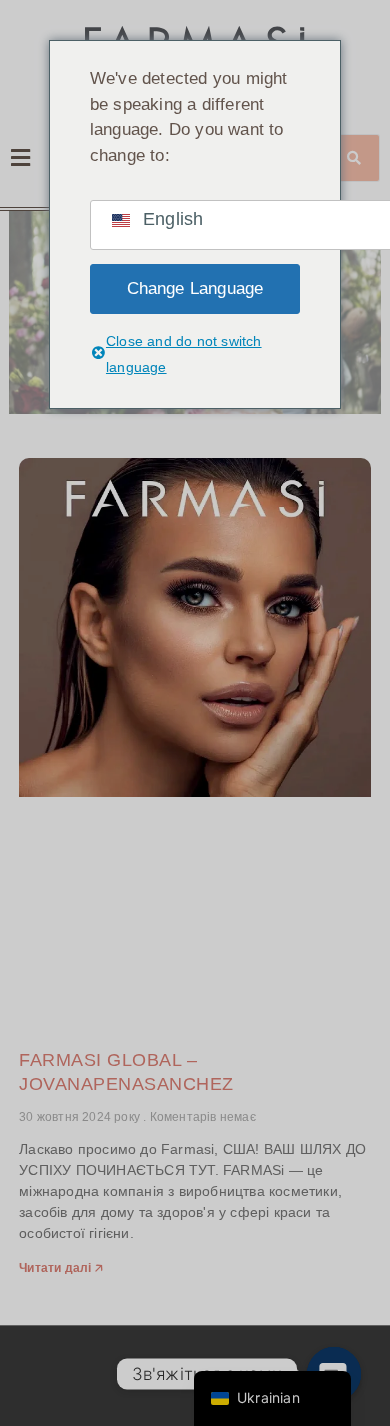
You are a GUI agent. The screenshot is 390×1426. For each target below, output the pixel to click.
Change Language (195, 288)
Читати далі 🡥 (61, 1268)
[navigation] (272, 1398)
